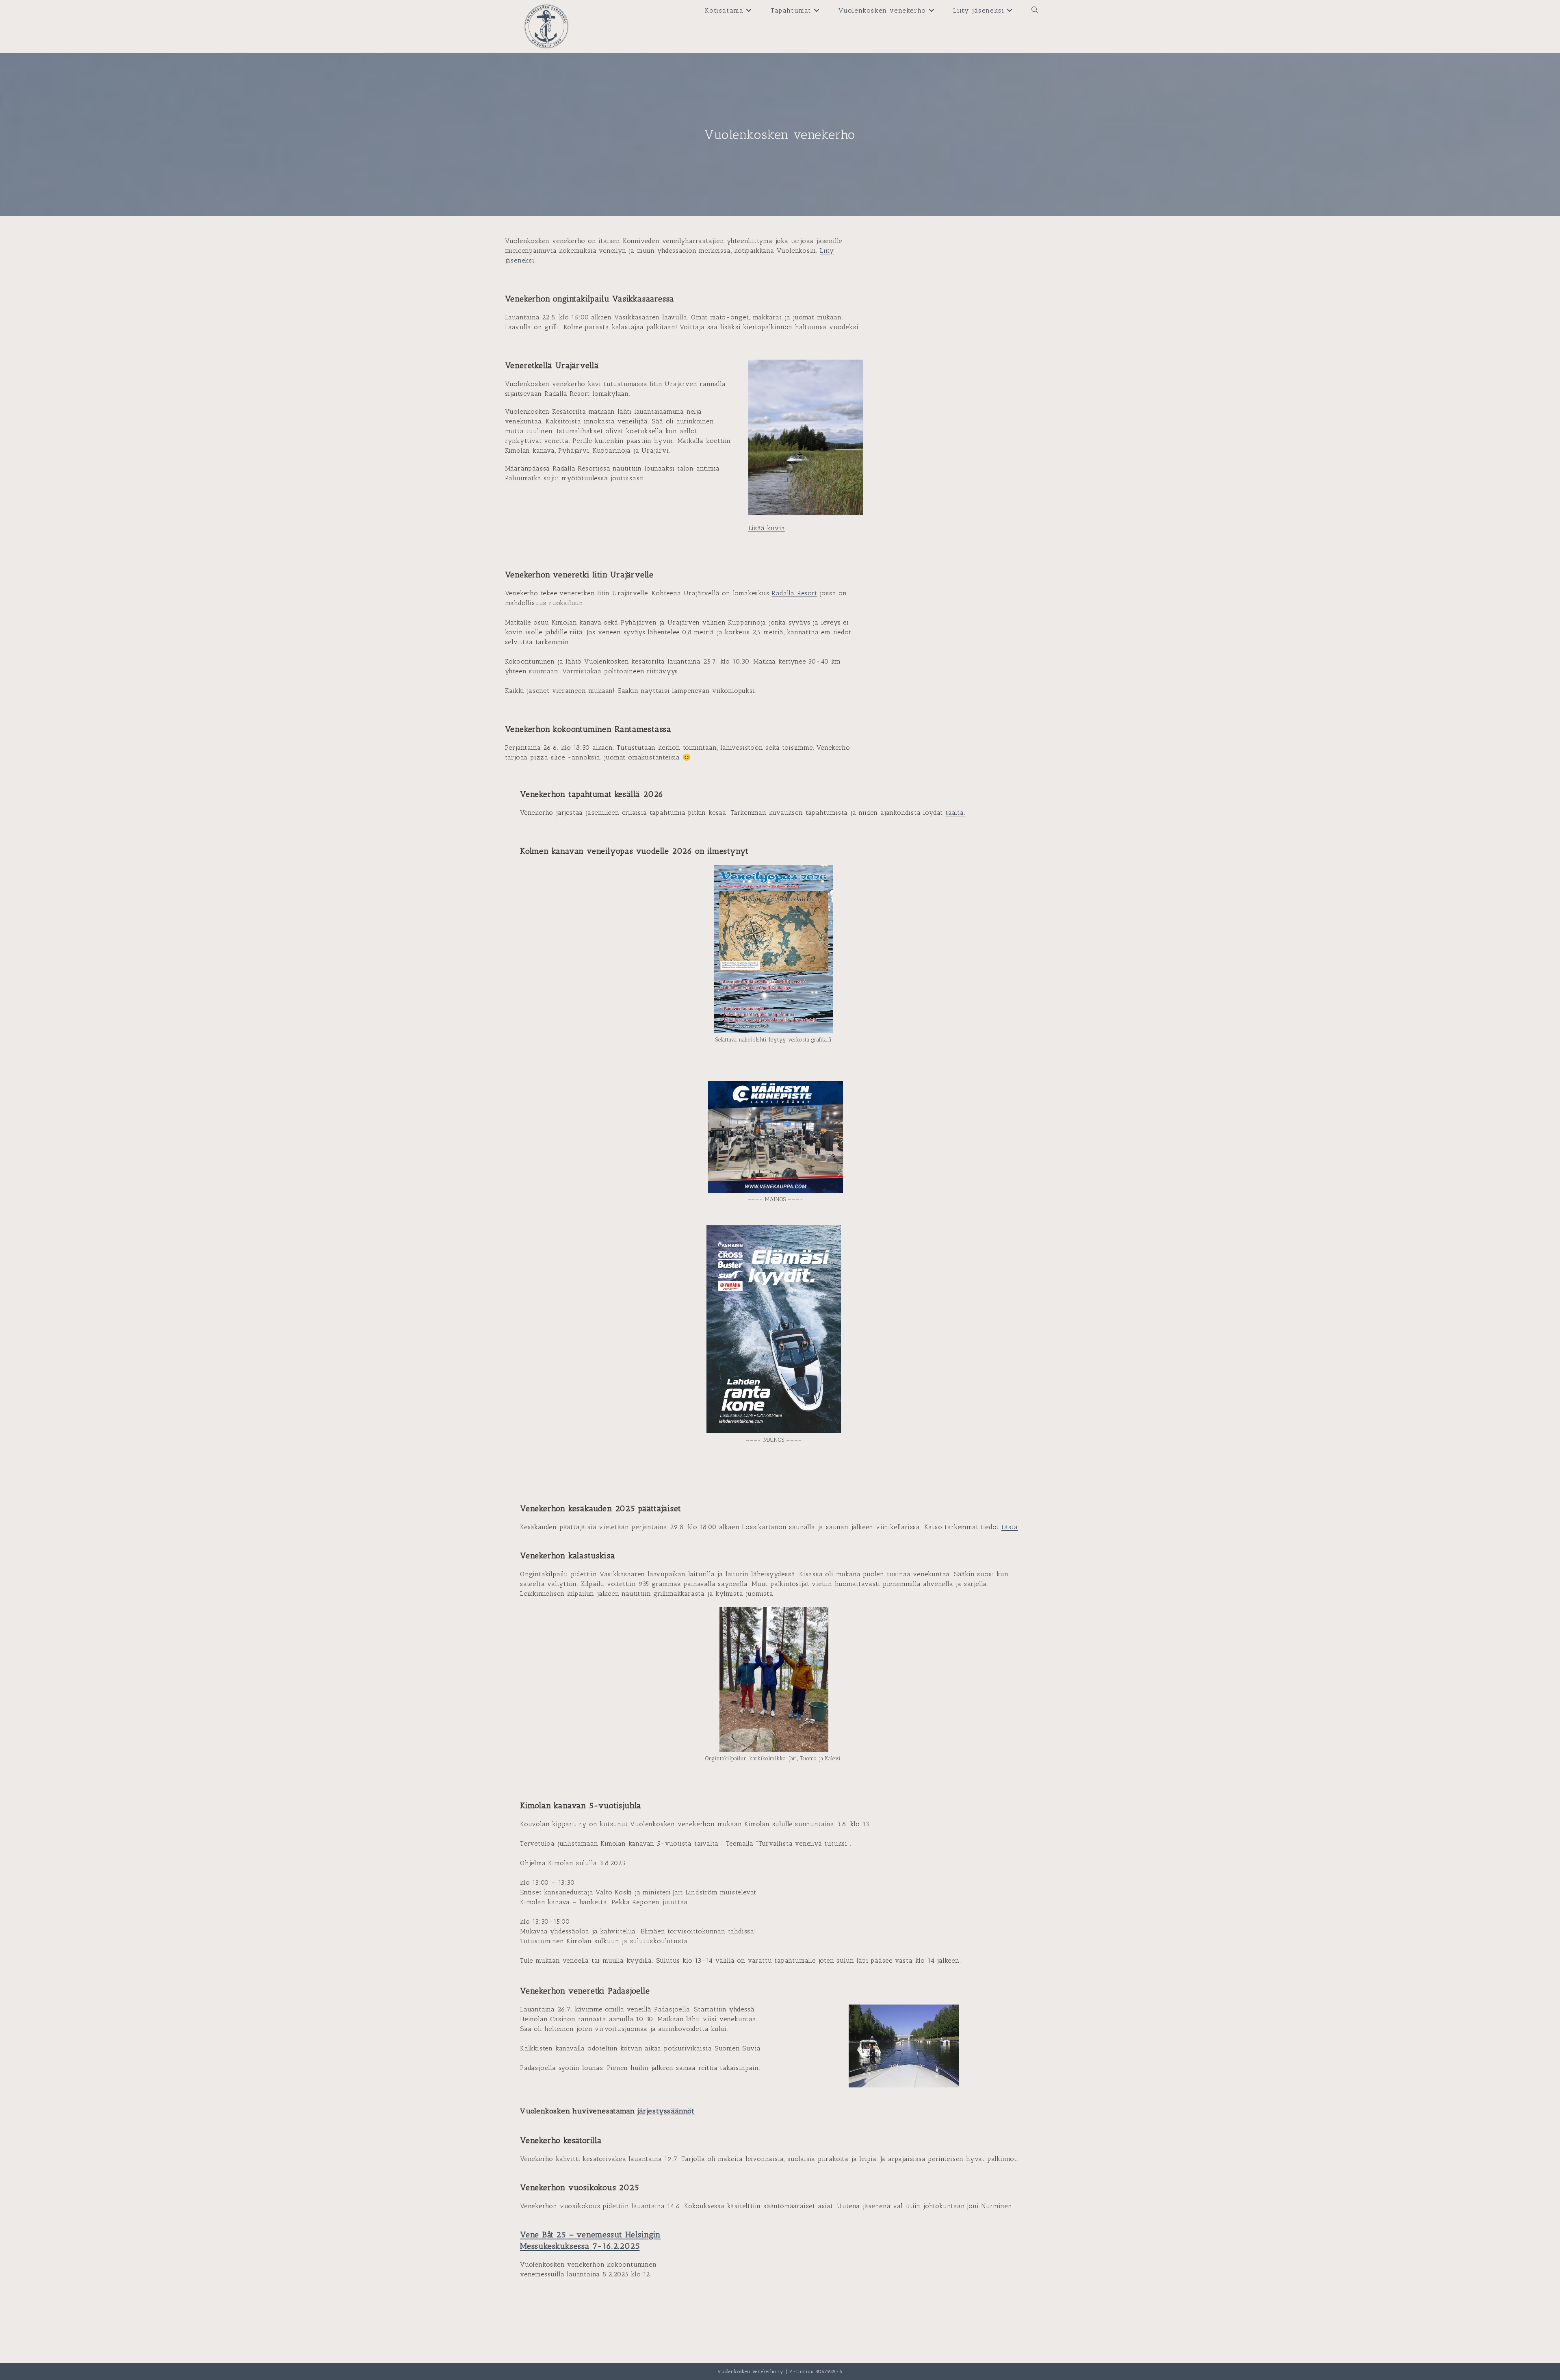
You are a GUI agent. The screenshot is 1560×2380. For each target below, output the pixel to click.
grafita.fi (822, 1040)
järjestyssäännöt (666, 2111)
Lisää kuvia (767, 528)
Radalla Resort (794, 593)
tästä (1010, 1527)
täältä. (955, 812)
